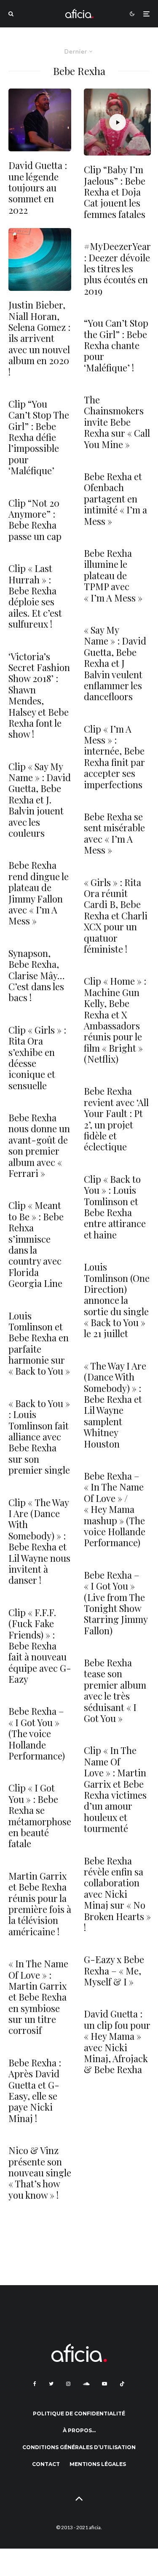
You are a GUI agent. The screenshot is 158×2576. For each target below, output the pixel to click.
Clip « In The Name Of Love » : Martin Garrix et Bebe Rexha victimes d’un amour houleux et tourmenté (115, 1789)
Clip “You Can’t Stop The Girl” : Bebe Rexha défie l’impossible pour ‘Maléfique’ (39, 437)
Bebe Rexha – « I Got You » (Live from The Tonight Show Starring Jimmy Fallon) (116, 1603)
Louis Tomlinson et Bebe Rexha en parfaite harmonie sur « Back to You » (39, 1343)
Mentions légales (98, 2464)
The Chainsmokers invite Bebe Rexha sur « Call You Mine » (117, 422)
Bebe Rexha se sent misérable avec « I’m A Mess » (114, 833)
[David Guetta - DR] (40, 120)
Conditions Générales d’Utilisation (79, 2447)
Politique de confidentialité (79, 2413)
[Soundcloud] (86, 2384)
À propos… (79, 2430)
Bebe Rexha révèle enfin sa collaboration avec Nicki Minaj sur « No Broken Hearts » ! (117, 1894)
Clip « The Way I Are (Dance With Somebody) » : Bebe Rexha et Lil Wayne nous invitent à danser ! (39, 1541)
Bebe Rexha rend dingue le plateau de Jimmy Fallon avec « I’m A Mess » (39, 893)
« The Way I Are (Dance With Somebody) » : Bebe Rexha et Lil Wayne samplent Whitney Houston (115, 1405)
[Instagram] (68, 2384)
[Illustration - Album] (40, 259)
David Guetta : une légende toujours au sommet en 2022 (38, 188)
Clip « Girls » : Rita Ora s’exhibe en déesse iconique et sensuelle (37, 1058)
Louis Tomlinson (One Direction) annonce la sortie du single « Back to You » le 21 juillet (117, 1300)
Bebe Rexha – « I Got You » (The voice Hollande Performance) (37, 1733)
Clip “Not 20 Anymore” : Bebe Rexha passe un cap (35, 520)
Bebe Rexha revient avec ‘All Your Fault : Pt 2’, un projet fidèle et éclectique (116, 1119)
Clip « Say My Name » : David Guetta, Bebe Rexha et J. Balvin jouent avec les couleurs (40, 800)
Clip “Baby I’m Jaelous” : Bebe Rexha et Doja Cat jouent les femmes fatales (115, 192)
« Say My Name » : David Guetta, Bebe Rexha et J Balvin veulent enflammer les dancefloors (115, 663)
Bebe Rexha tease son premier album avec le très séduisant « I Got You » (115, 1690)
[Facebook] (35, 2384)
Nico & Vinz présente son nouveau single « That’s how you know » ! (40, 2173)
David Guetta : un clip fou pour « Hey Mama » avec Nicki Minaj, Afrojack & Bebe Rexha (117, 2041)
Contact (46, 2464)
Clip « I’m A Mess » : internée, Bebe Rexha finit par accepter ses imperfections (114, 757)
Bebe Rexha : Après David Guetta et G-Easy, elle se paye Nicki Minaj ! (35, 2090)
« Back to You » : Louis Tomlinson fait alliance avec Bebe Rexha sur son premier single (39, 1437)
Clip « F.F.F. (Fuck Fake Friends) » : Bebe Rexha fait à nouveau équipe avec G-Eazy (40, 1646)
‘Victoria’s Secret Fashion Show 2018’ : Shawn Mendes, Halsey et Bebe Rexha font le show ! (39, 695)
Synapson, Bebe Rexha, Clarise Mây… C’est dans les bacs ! (37, 975)
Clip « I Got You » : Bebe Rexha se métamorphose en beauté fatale (40, 1816)
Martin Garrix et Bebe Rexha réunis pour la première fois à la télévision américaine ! (40, 1904)
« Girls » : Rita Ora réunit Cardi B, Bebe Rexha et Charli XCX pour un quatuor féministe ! (116, 916)
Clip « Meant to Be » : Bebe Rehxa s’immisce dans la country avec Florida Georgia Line (36, 1244)
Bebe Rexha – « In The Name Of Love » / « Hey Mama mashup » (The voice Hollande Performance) (115, 1509)
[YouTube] (104, 2384)
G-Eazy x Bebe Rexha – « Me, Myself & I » (114, 1970)
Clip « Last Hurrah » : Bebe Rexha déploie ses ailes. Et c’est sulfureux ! (35, 596)
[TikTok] (122, 2384)
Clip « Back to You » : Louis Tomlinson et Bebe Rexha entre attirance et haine (115, 1207)
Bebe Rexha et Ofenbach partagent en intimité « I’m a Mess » (115, 499)
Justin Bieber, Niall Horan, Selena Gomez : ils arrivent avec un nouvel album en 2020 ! (39, 338)
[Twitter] (51, 2384)
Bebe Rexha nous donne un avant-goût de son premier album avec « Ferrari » (39, 1145)
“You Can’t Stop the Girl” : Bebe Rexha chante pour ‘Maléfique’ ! (116, 345)
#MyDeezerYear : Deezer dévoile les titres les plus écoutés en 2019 (117, 269)
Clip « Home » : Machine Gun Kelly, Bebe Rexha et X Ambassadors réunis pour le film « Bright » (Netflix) (115, 1020)
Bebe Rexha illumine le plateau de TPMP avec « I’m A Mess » (113, 575)
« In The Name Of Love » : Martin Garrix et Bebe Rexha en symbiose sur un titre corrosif (38, 1997)
